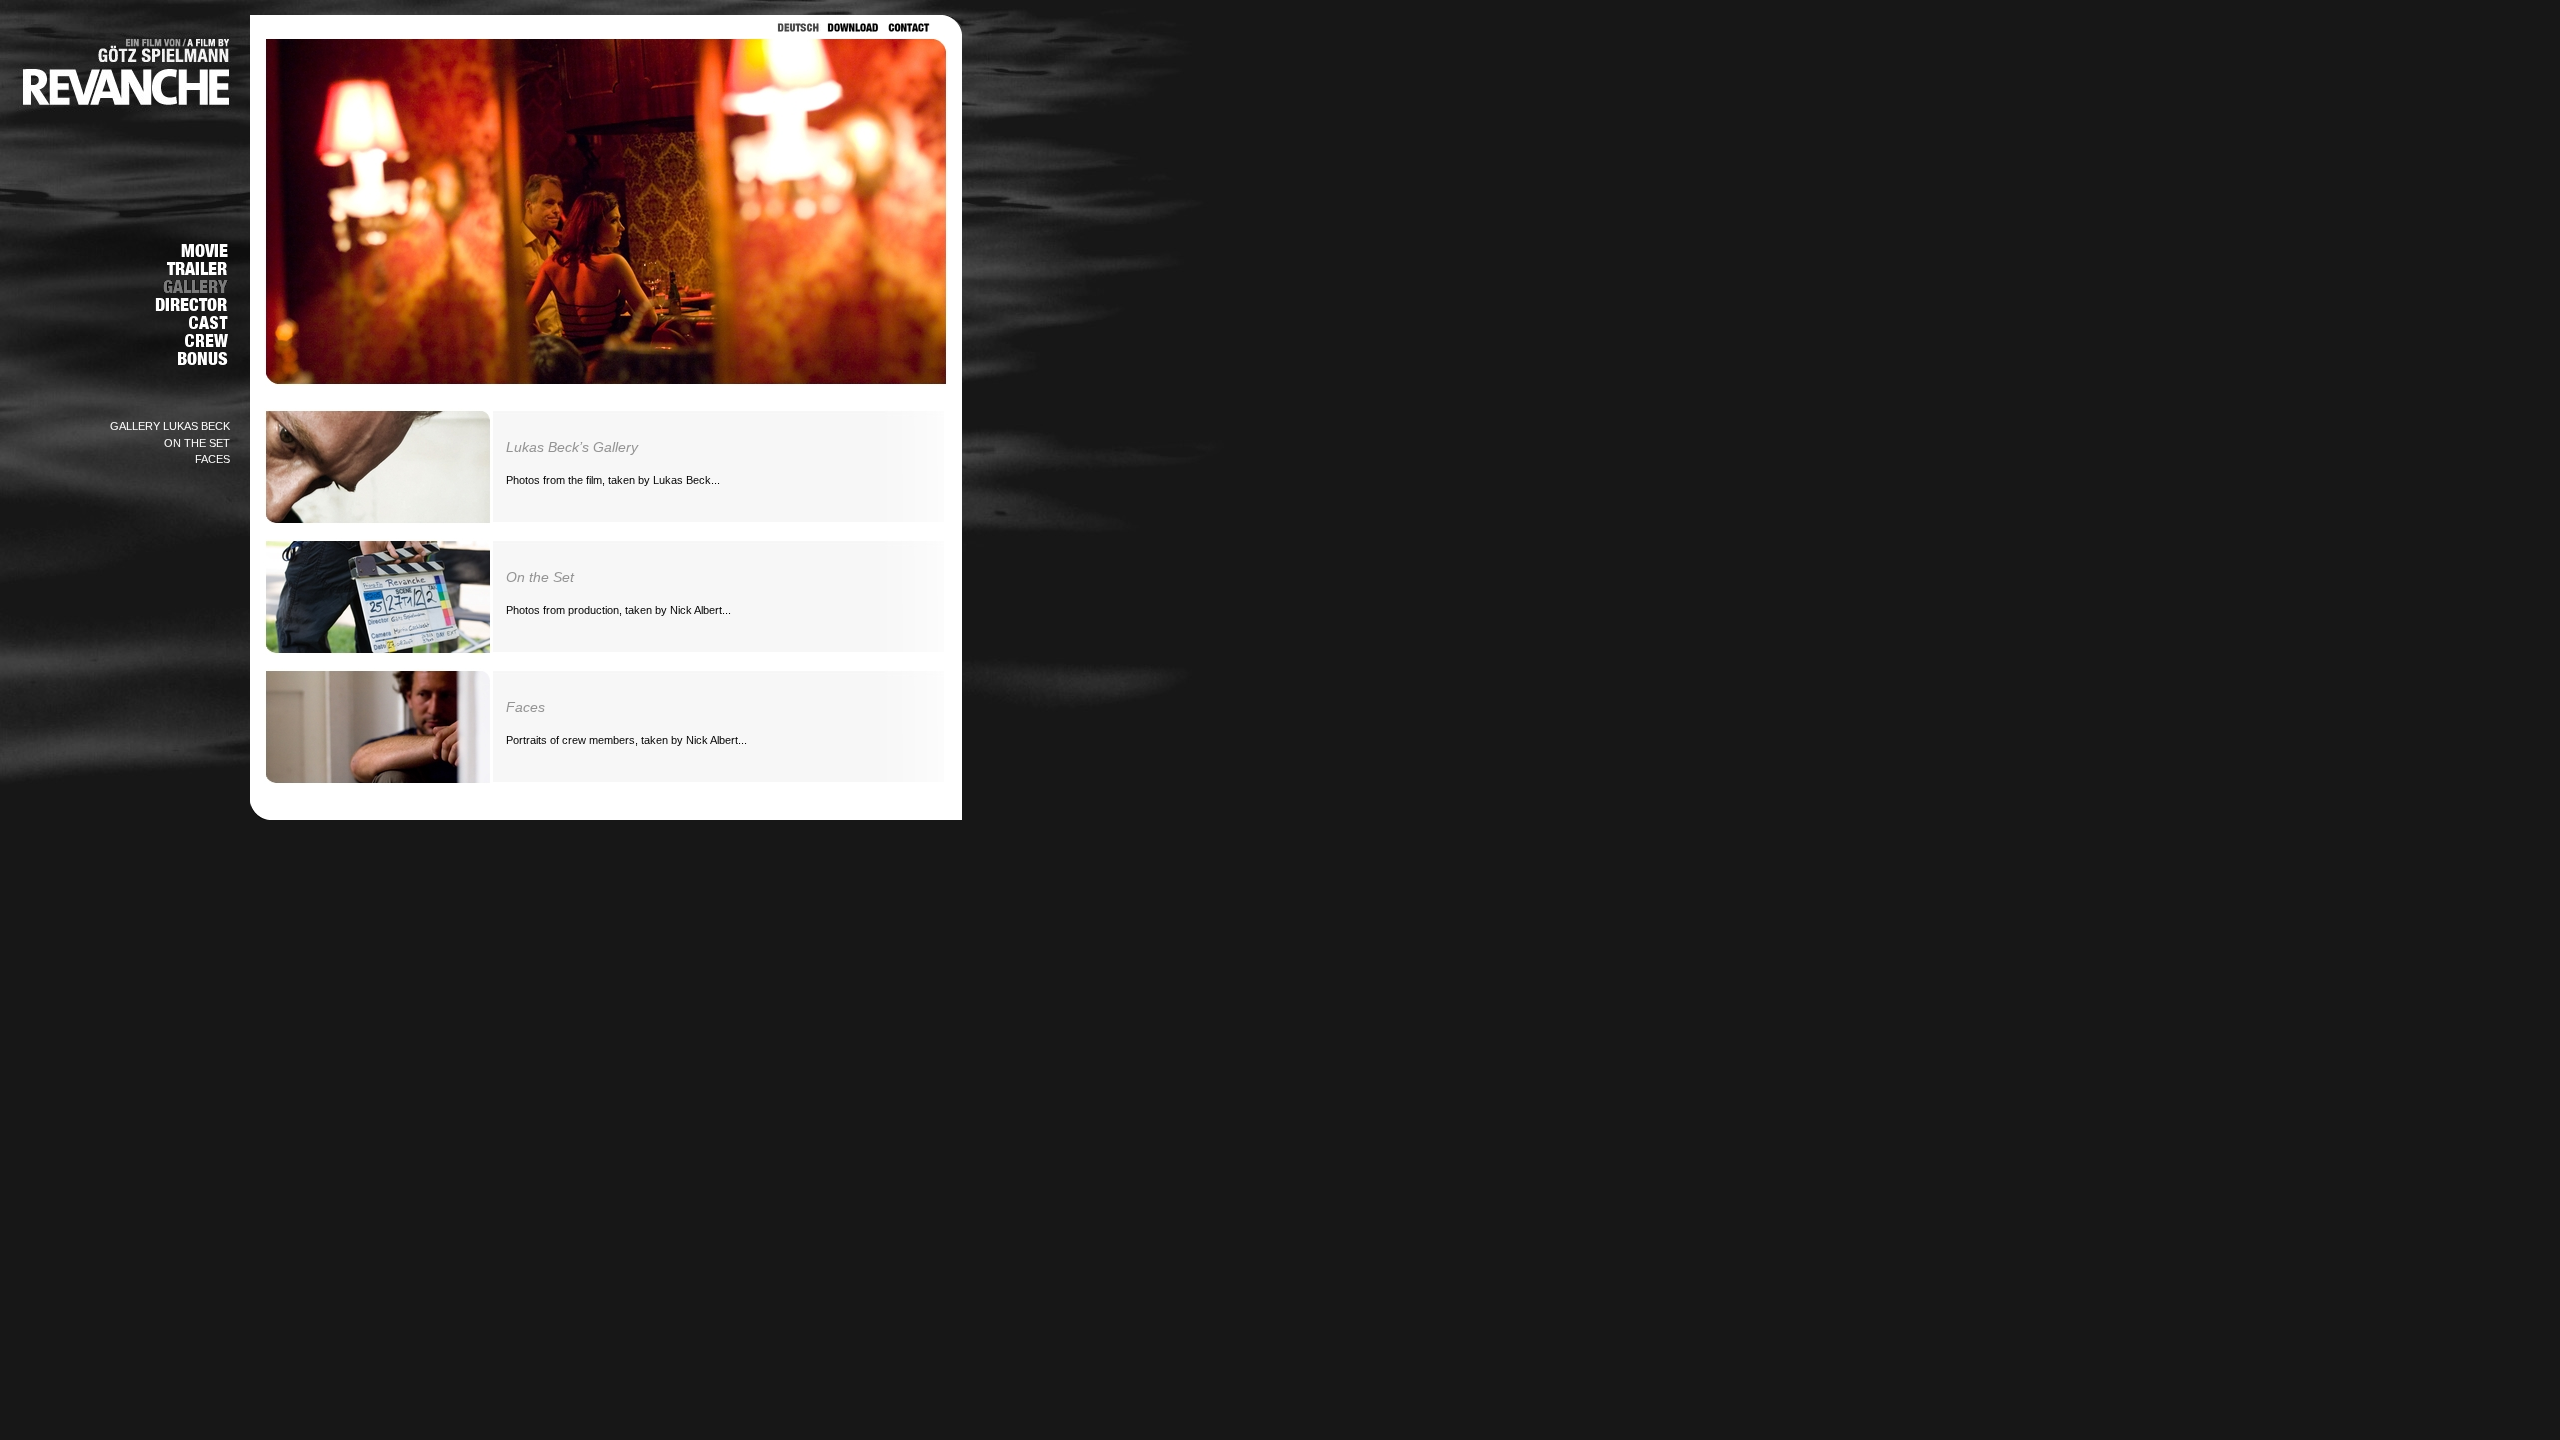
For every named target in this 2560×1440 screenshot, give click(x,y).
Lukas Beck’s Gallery (572, 447)
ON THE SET (197, 443)
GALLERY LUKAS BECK (170, 426)
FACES (212, 459)
